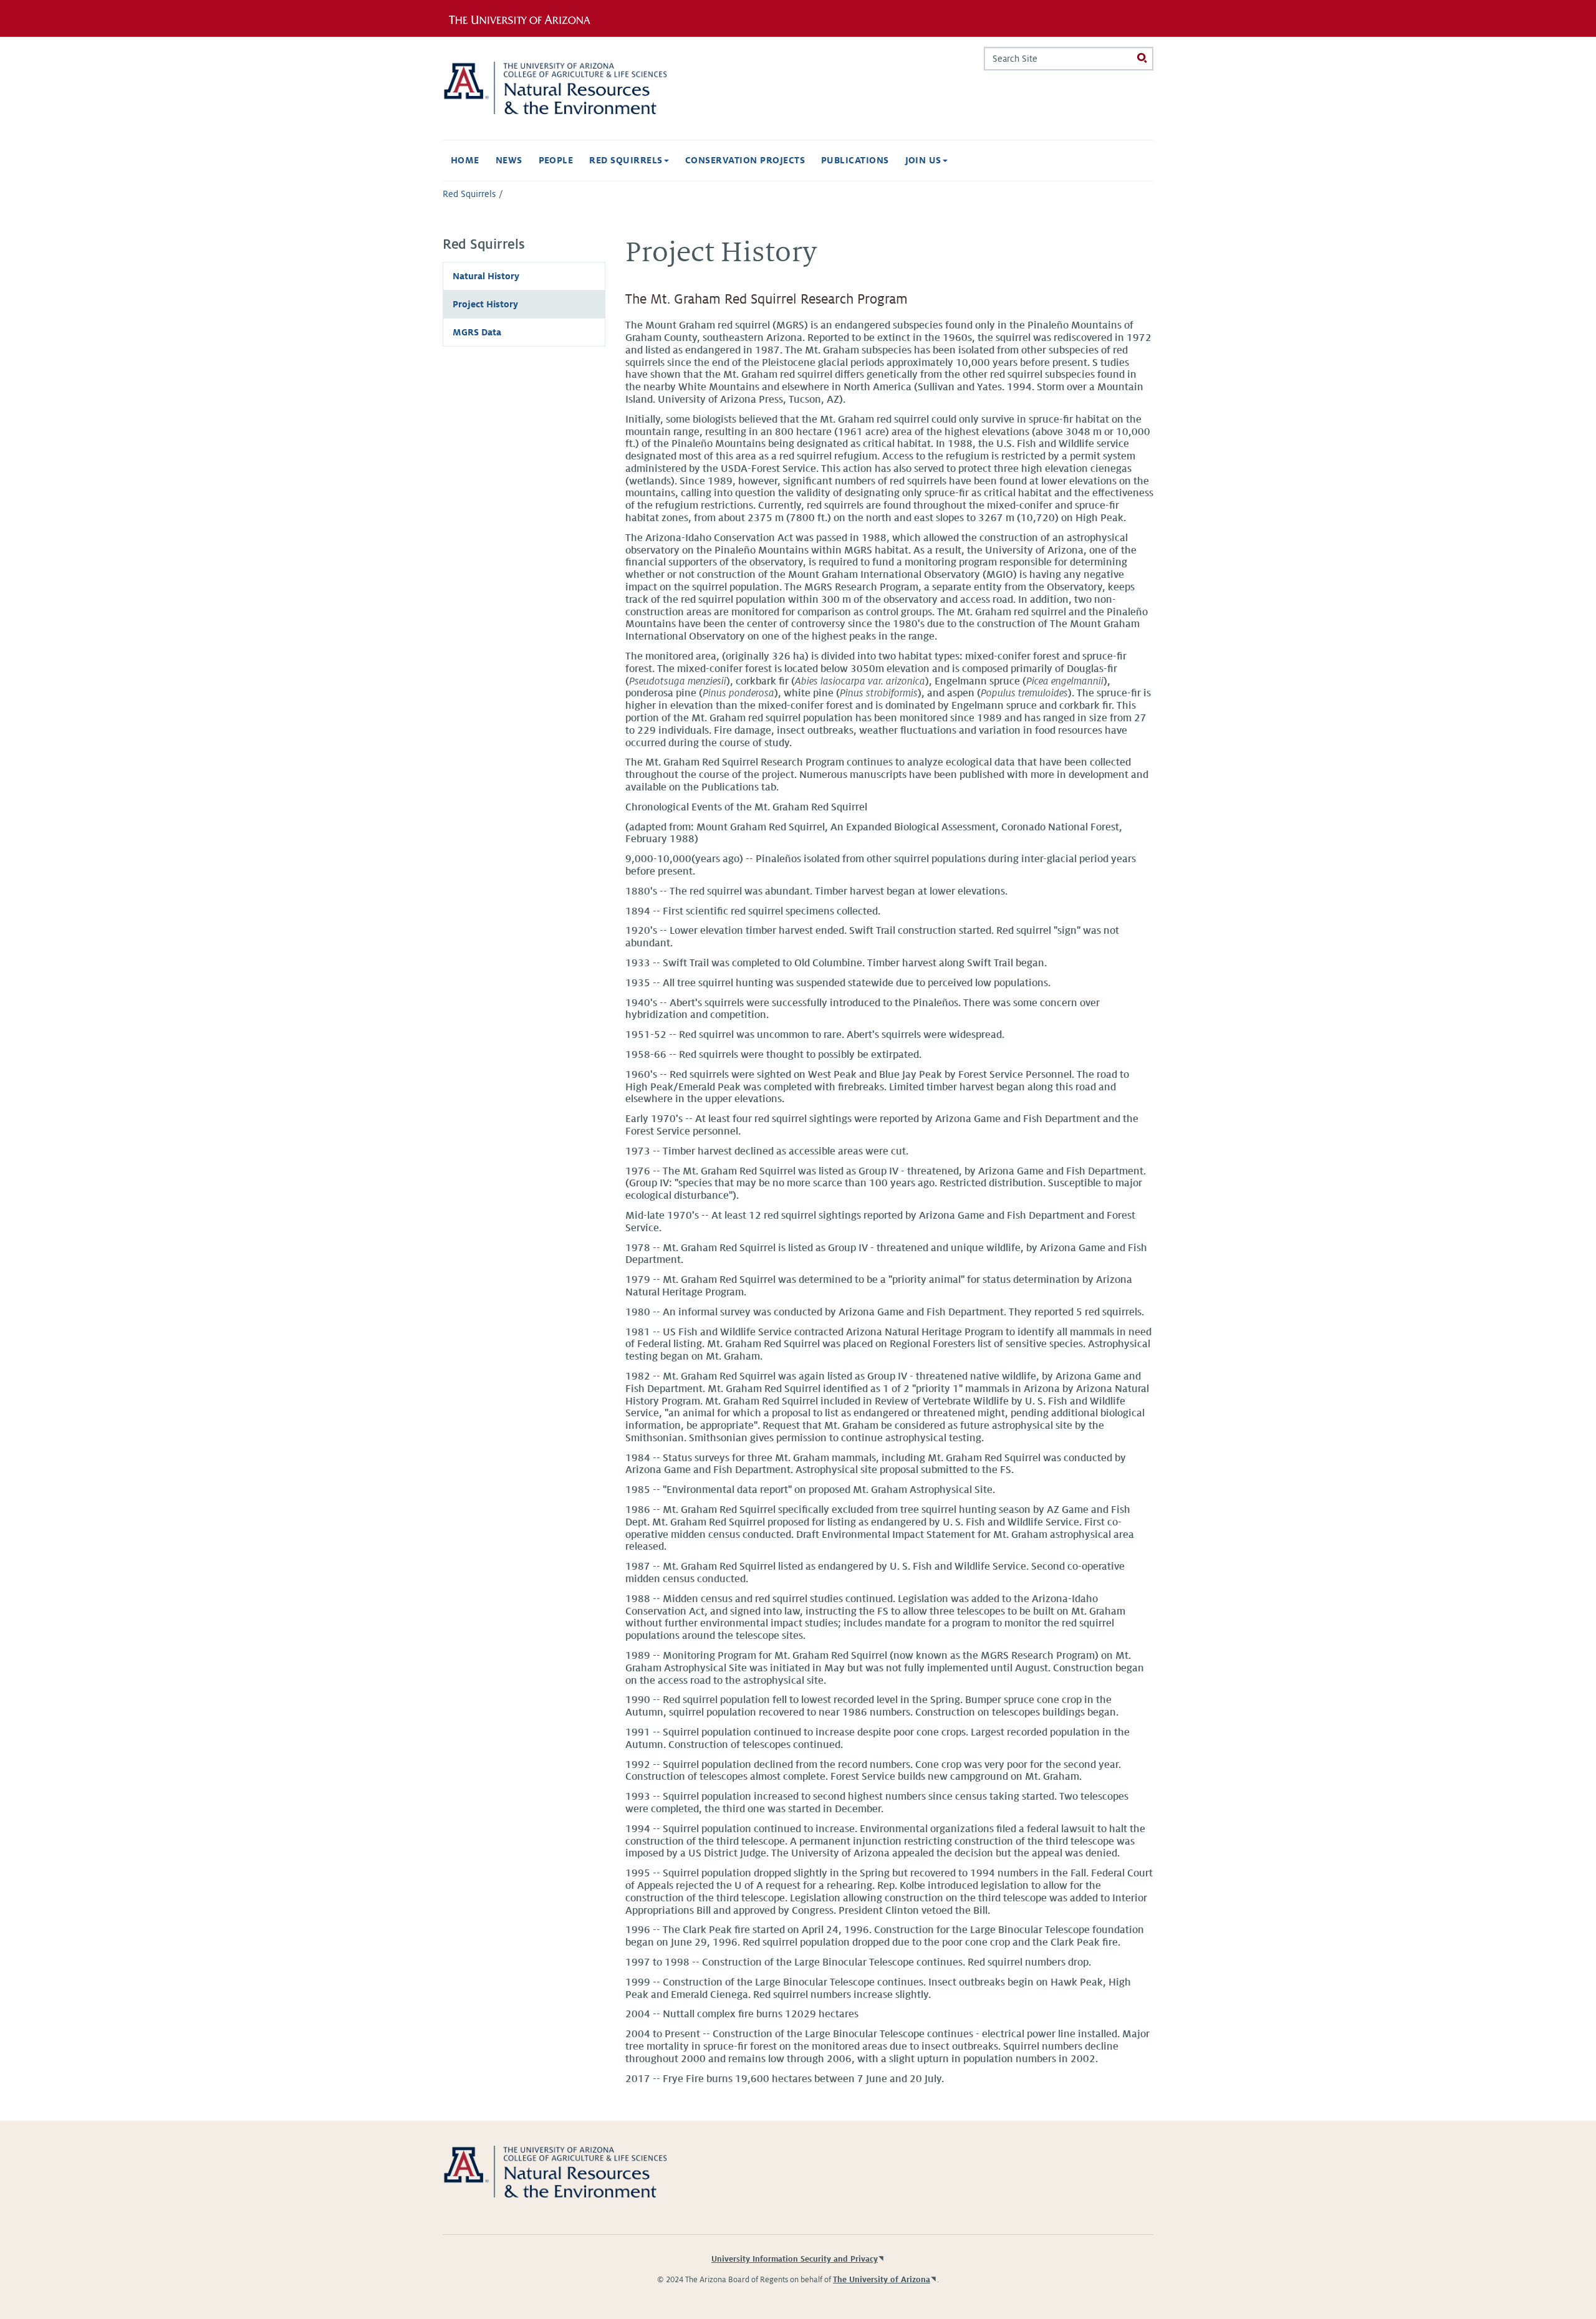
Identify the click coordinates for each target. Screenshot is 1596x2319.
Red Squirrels (627, 160)
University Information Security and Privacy (795, 2259)
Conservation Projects (745, 160)
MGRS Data (477, 332)
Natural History (486, 276)
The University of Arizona (882, 2280)
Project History (485, 304)
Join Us (925, 160)
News (509, 160)
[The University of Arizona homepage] (529, 18)
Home (465, 160)
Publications (855, 160)
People (556, 160)
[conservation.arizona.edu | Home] (555, 88)
